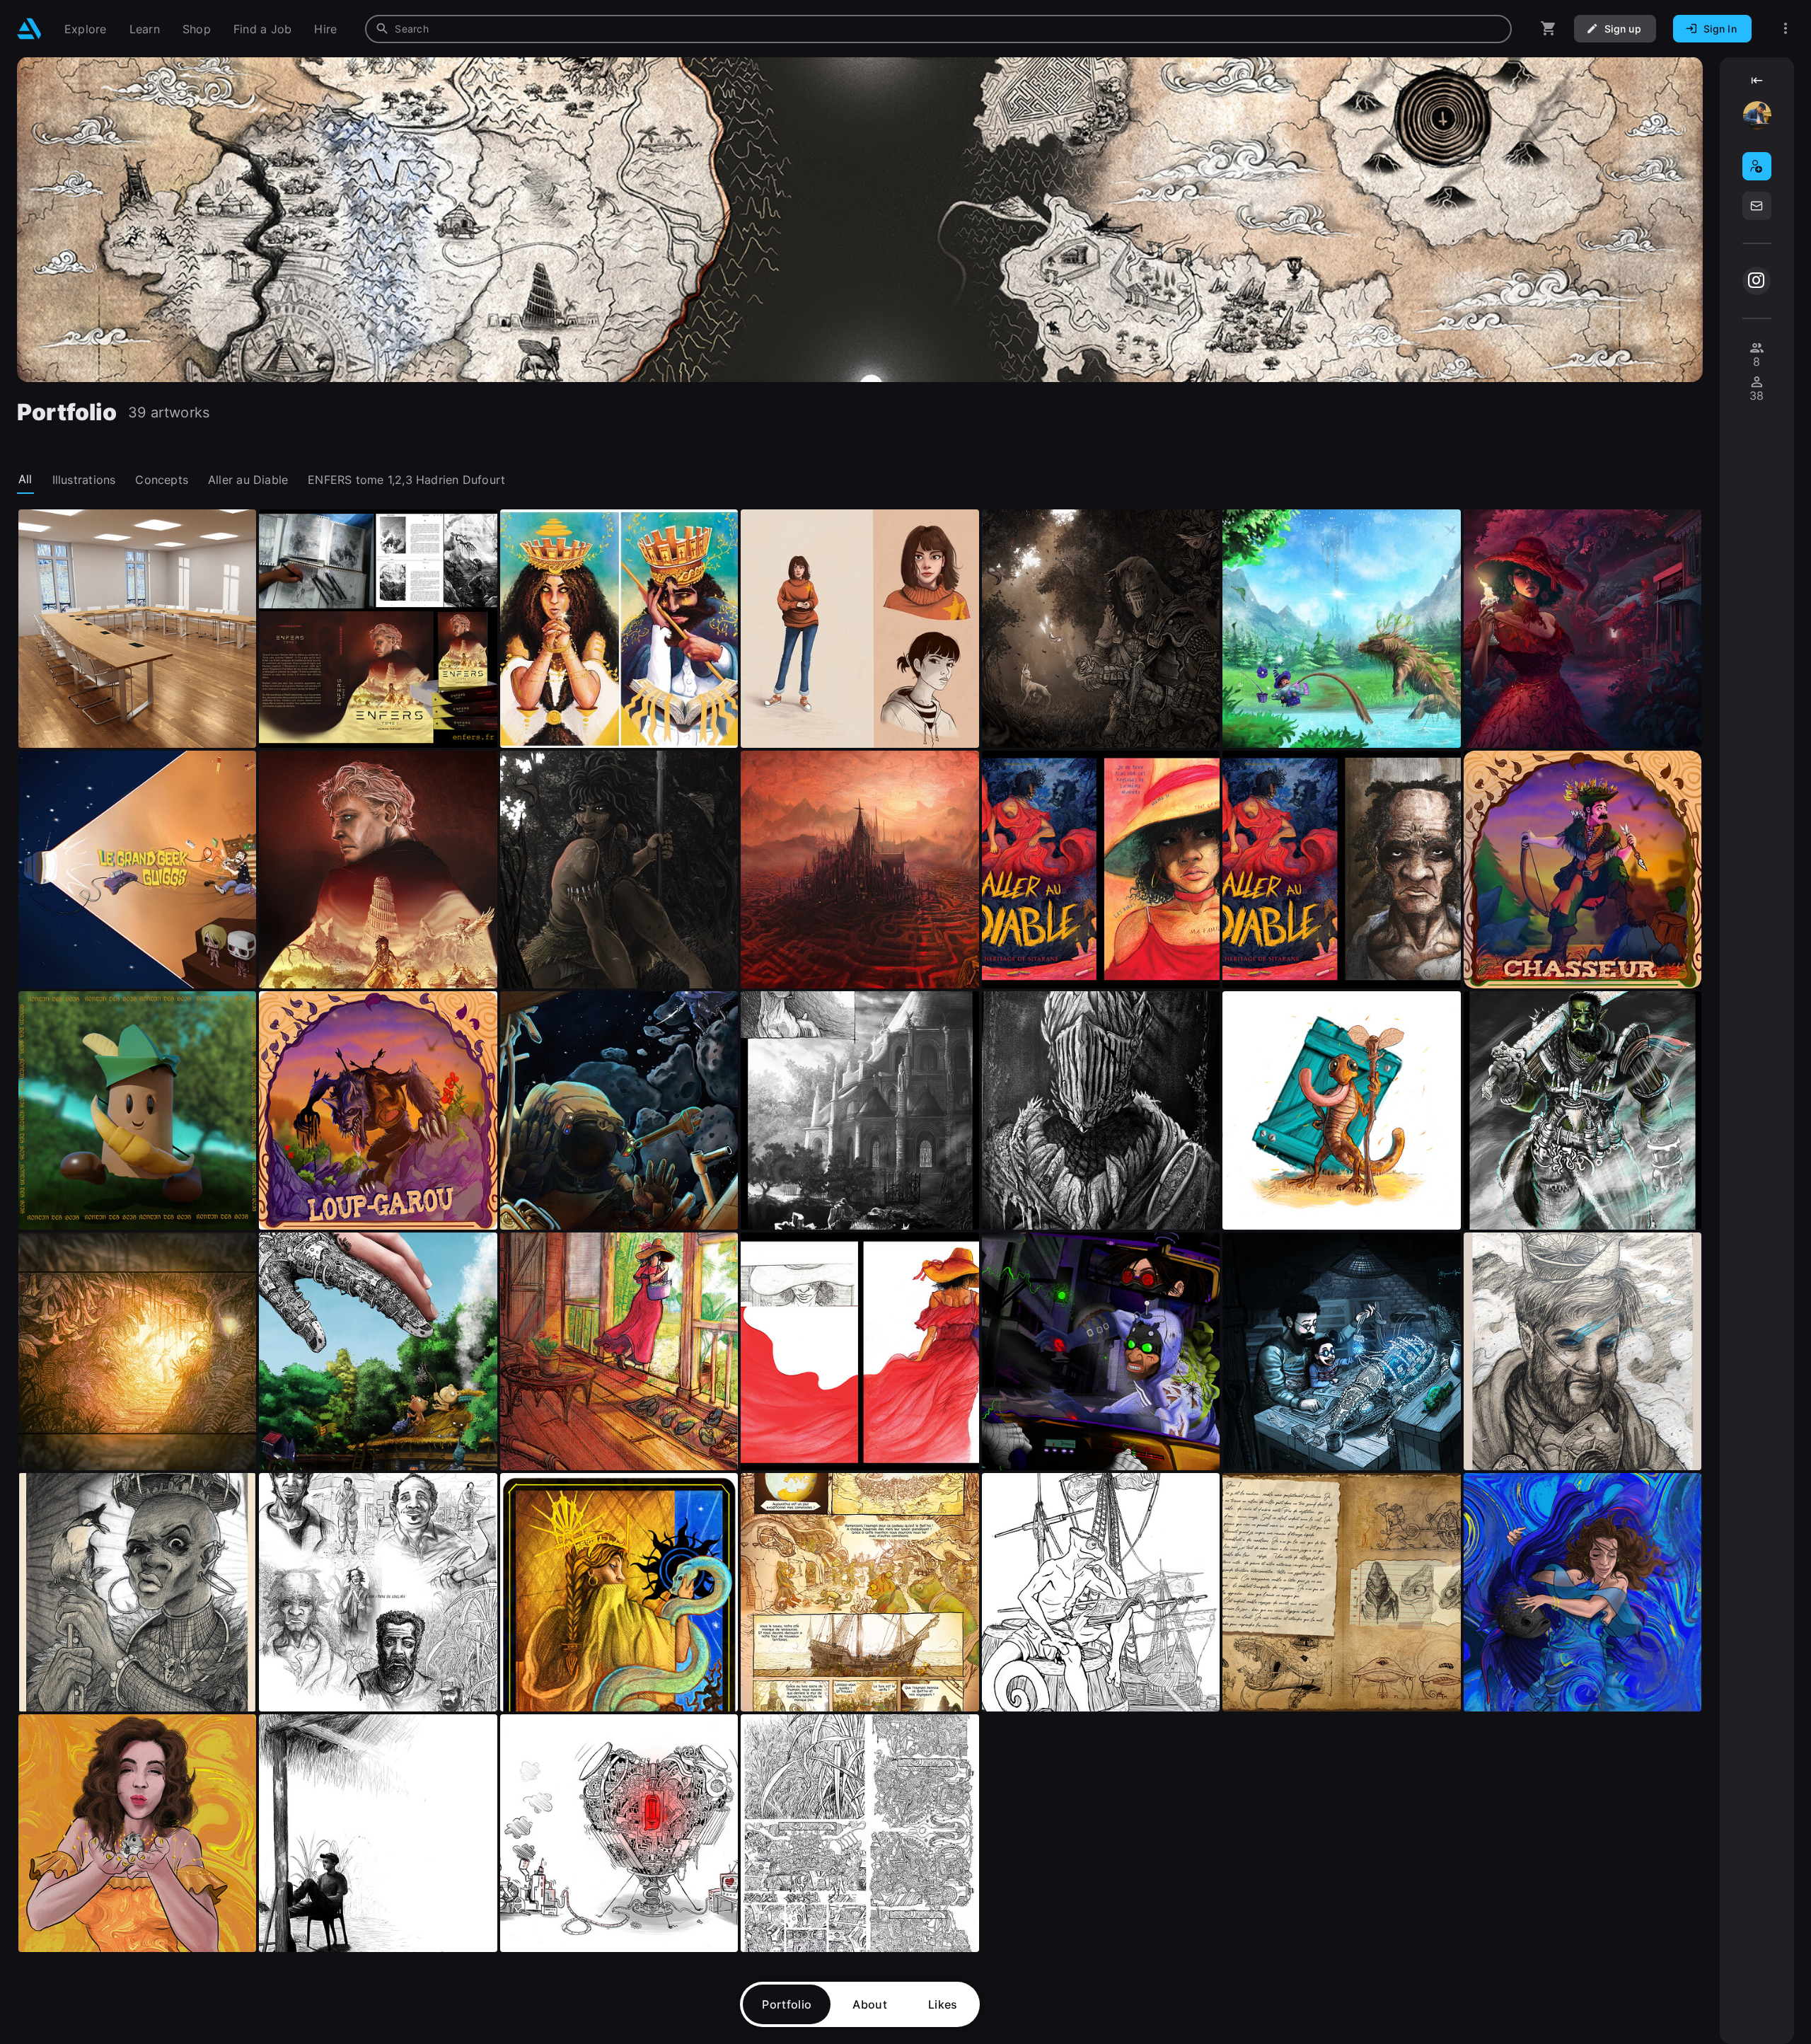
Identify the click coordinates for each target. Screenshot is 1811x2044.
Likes (943, 2004)
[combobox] (938, 29)
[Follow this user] (1757, 166)
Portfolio (787, 2004)
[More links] (1786, 29)
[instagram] (1757, 281)
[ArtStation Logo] (29, 29)
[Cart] (1549, 29)
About (870, 2004)
